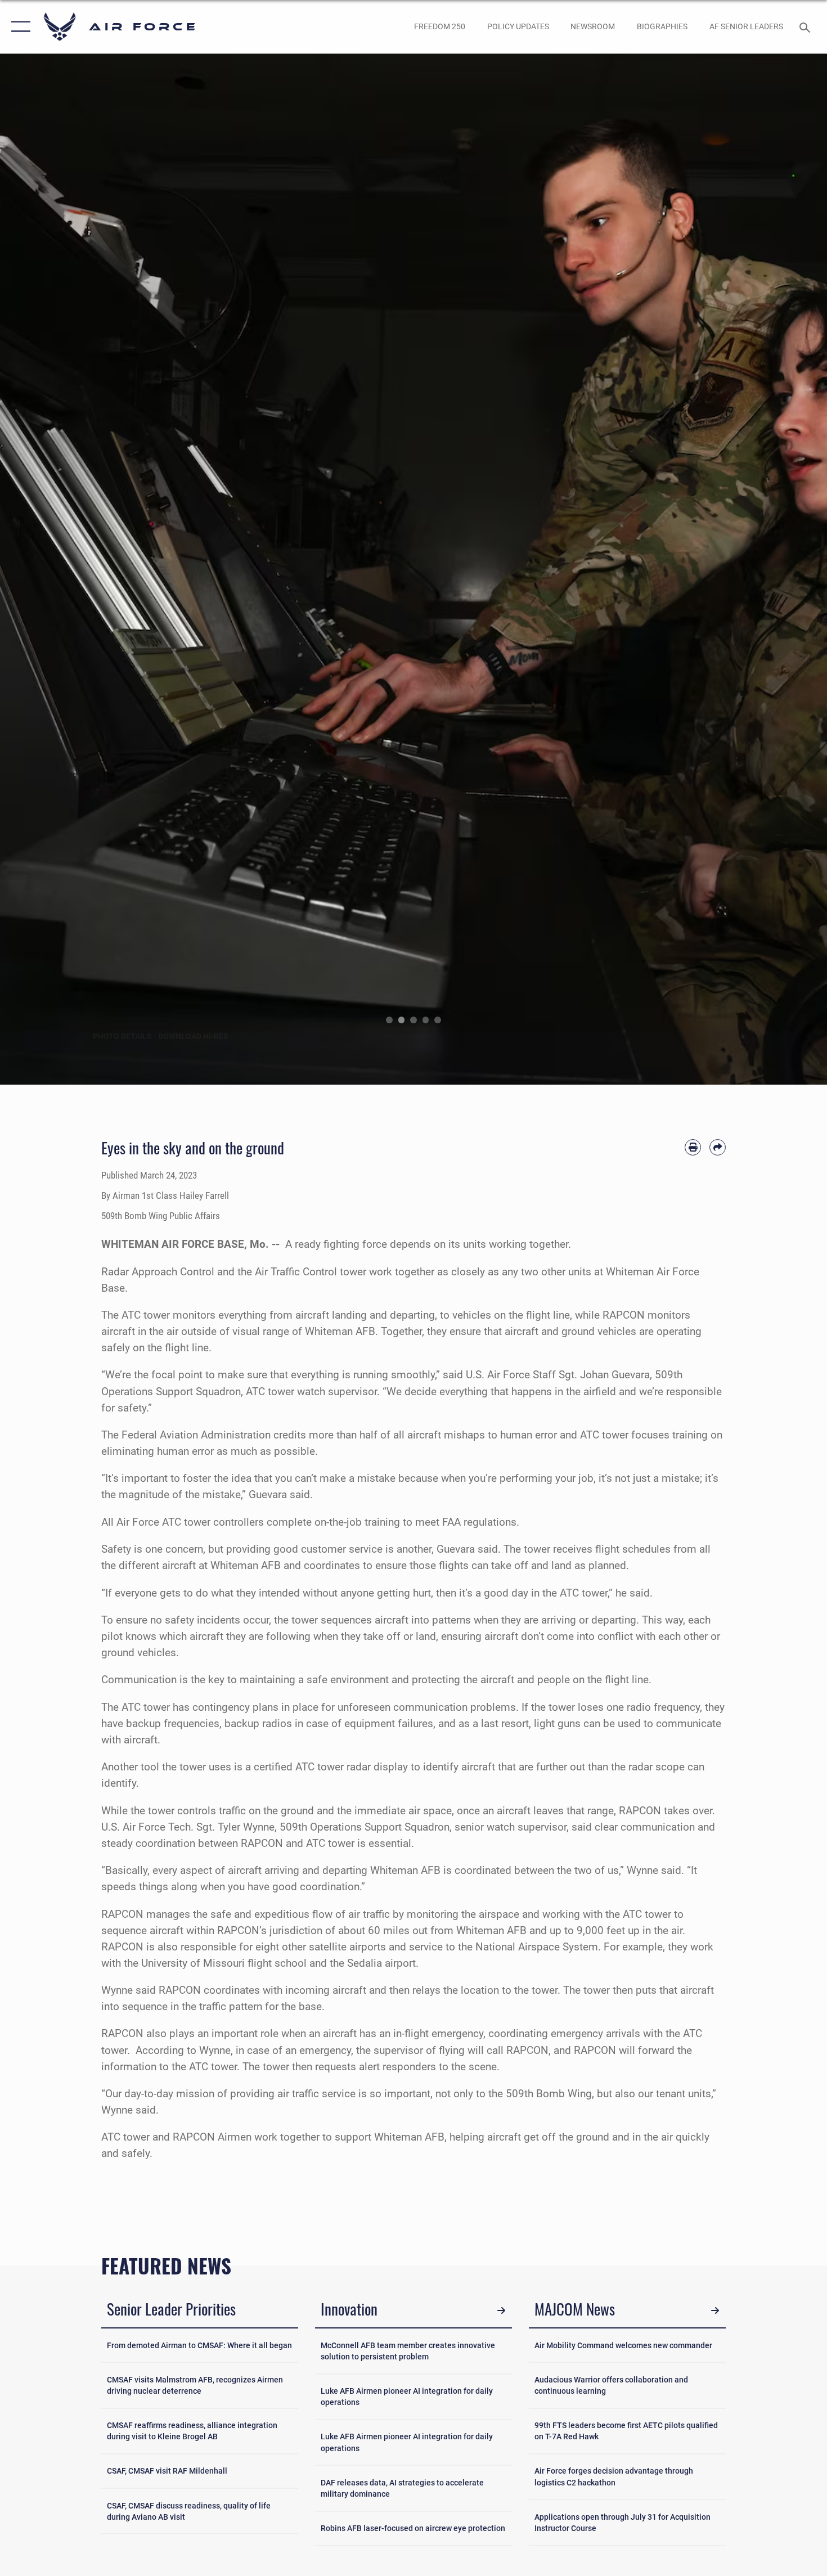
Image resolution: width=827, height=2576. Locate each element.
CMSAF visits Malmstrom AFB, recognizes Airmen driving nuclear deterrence (195, 2385)
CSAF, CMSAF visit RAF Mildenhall (167, 2471)
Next (786, 569)
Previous (41, 569)
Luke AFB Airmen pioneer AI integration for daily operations (407, 2397)
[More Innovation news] (501, 2311)
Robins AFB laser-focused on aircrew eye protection (413, 2528)
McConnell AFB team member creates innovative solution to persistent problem (408, 2351)
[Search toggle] (806, 26)
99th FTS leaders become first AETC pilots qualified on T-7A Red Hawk (626, 2431)
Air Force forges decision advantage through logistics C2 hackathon (614, 2476)
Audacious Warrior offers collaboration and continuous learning (611, 2385)
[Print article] (693, 1147)
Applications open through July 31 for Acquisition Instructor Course (623, 2523)
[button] (18, 27)
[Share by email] (718, 1147)
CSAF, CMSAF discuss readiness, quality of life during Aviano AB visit (189, 2511)
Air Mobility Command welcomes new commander (623, 2345)
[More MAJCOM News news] (715, 2311)
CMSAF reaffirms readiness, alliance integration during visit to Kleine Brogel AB (192, 2431)
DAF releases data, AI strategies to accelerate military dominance (402, 2488)
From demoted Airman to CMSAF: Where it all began (199, 2345)
